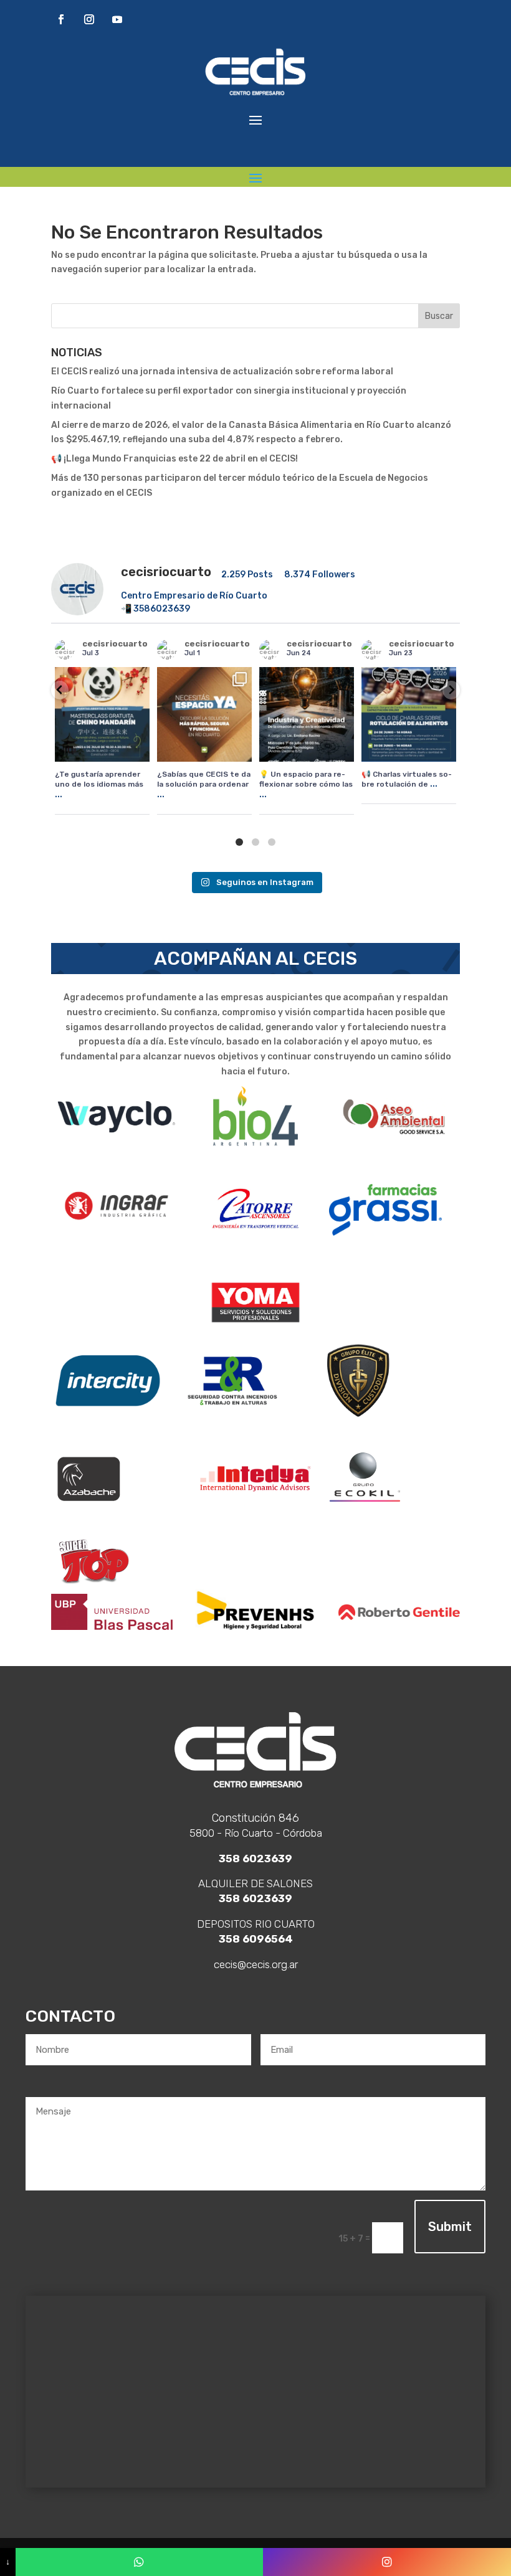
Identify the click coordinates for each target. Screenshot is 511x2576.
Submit (450, 2227)
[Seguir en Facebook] (61, 19)
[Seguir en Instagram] (89, 19)
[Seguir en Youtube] (117, 19)
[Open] (102, 714)
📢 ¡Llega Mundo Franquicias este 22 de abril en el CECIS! (174, 459)
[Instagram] (387, 2562)
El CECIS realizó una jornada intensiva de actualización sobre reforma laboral (222, 372)
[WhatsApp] (140, 2562)
